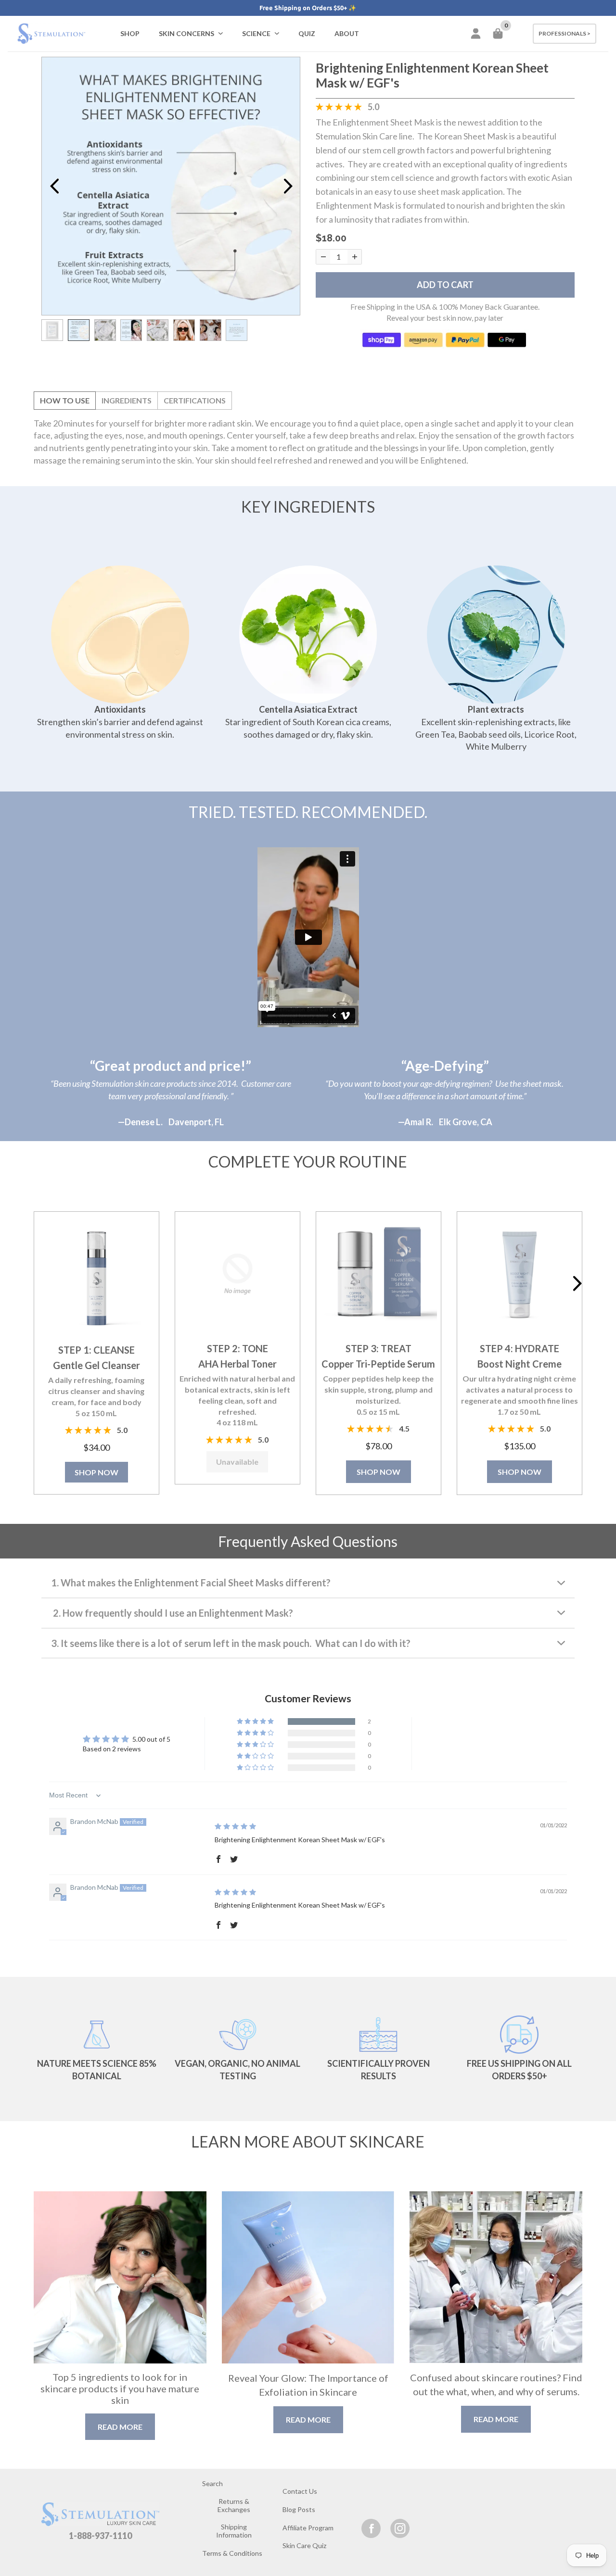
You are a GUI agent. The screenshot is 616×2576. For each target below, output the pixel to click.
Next (288, 186)
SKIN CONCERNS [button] (186, 33)
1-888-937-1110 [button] (100, 2536)
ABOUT (347, 33)
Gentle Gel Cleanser (96, 1365)
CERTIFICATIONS (195, 400)
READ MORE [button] (120, 2427)
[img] (235, 1826)
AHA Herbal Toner (237, 1364)
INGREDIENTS (127, 400)
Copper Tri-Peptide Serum (378, 1364)
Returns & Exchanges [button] (234, 2505)
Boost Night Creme (520, 1364)
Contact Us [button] (300, 2491)
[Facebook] (371, 2528)
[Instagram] (400, 2528)
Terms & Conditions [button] (232, 2553)
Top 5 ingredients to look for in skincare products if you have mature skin (120, 2388)
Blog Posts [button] (299, 2509)
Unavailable (237, 1462)
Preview (54, 186)
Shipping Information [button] (234, 2531)
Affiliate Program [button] (308, 2528)
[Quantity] (323, 257)
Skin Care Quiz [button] (304, 2545)
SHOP (130, 33)
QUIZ (307, 33)
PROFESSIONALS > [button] (565, 33)
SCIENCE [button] (256, 33)
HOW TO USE (65, 400)
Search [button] (212, 2483)
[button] (97, 1275)
